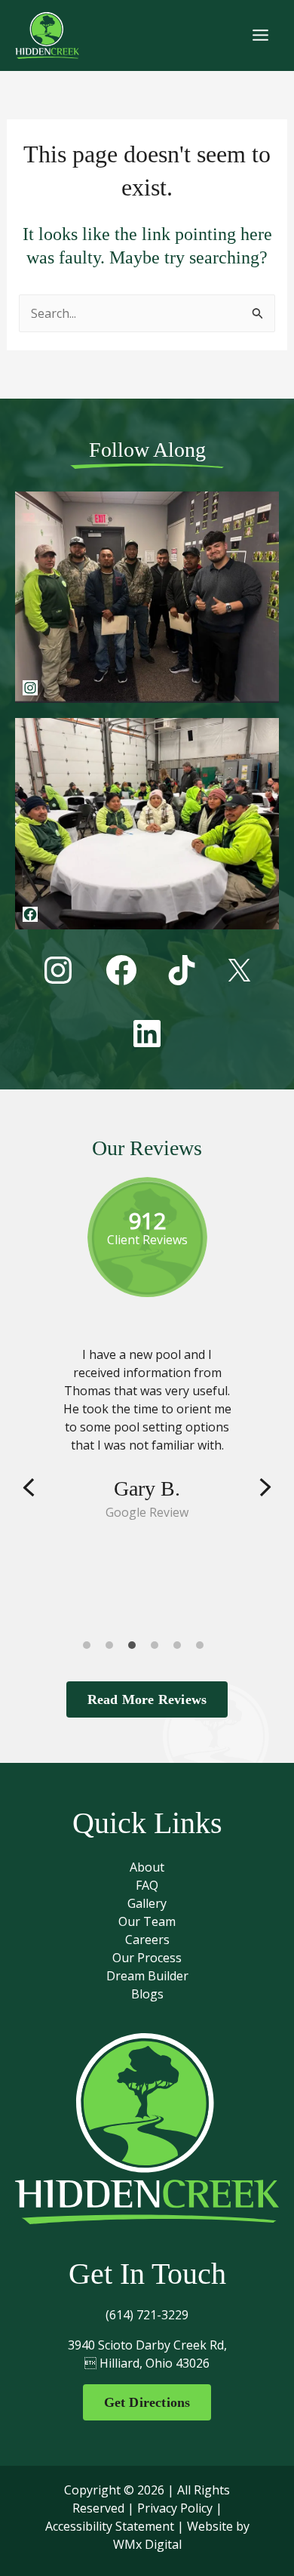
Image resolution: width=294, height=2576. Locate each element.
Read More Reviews (147, 1699)
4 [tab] (158, 1649)
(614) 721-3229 (147, 2315)
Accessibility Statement (110, 2526)
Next (265, 1488)
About (147, 1867)
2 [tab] (113, 1649)
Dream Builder (147, 1976)
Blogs (147, 1994)
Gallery (147, 1903)
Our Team (147, 1921)
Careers (147, 1940)
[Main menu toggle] (260, 35)
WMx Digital (147, 2544)
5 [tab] (181, 1649)
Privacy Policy (175, 2508)
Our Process (147, 1958)
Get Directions (147, 2402)
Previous (29, 1488)
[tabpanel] (147, 1433)
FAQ (147, 1885)
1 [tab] (90, 1649)
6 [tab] (204, 1649)
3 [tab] (136, 1649)
